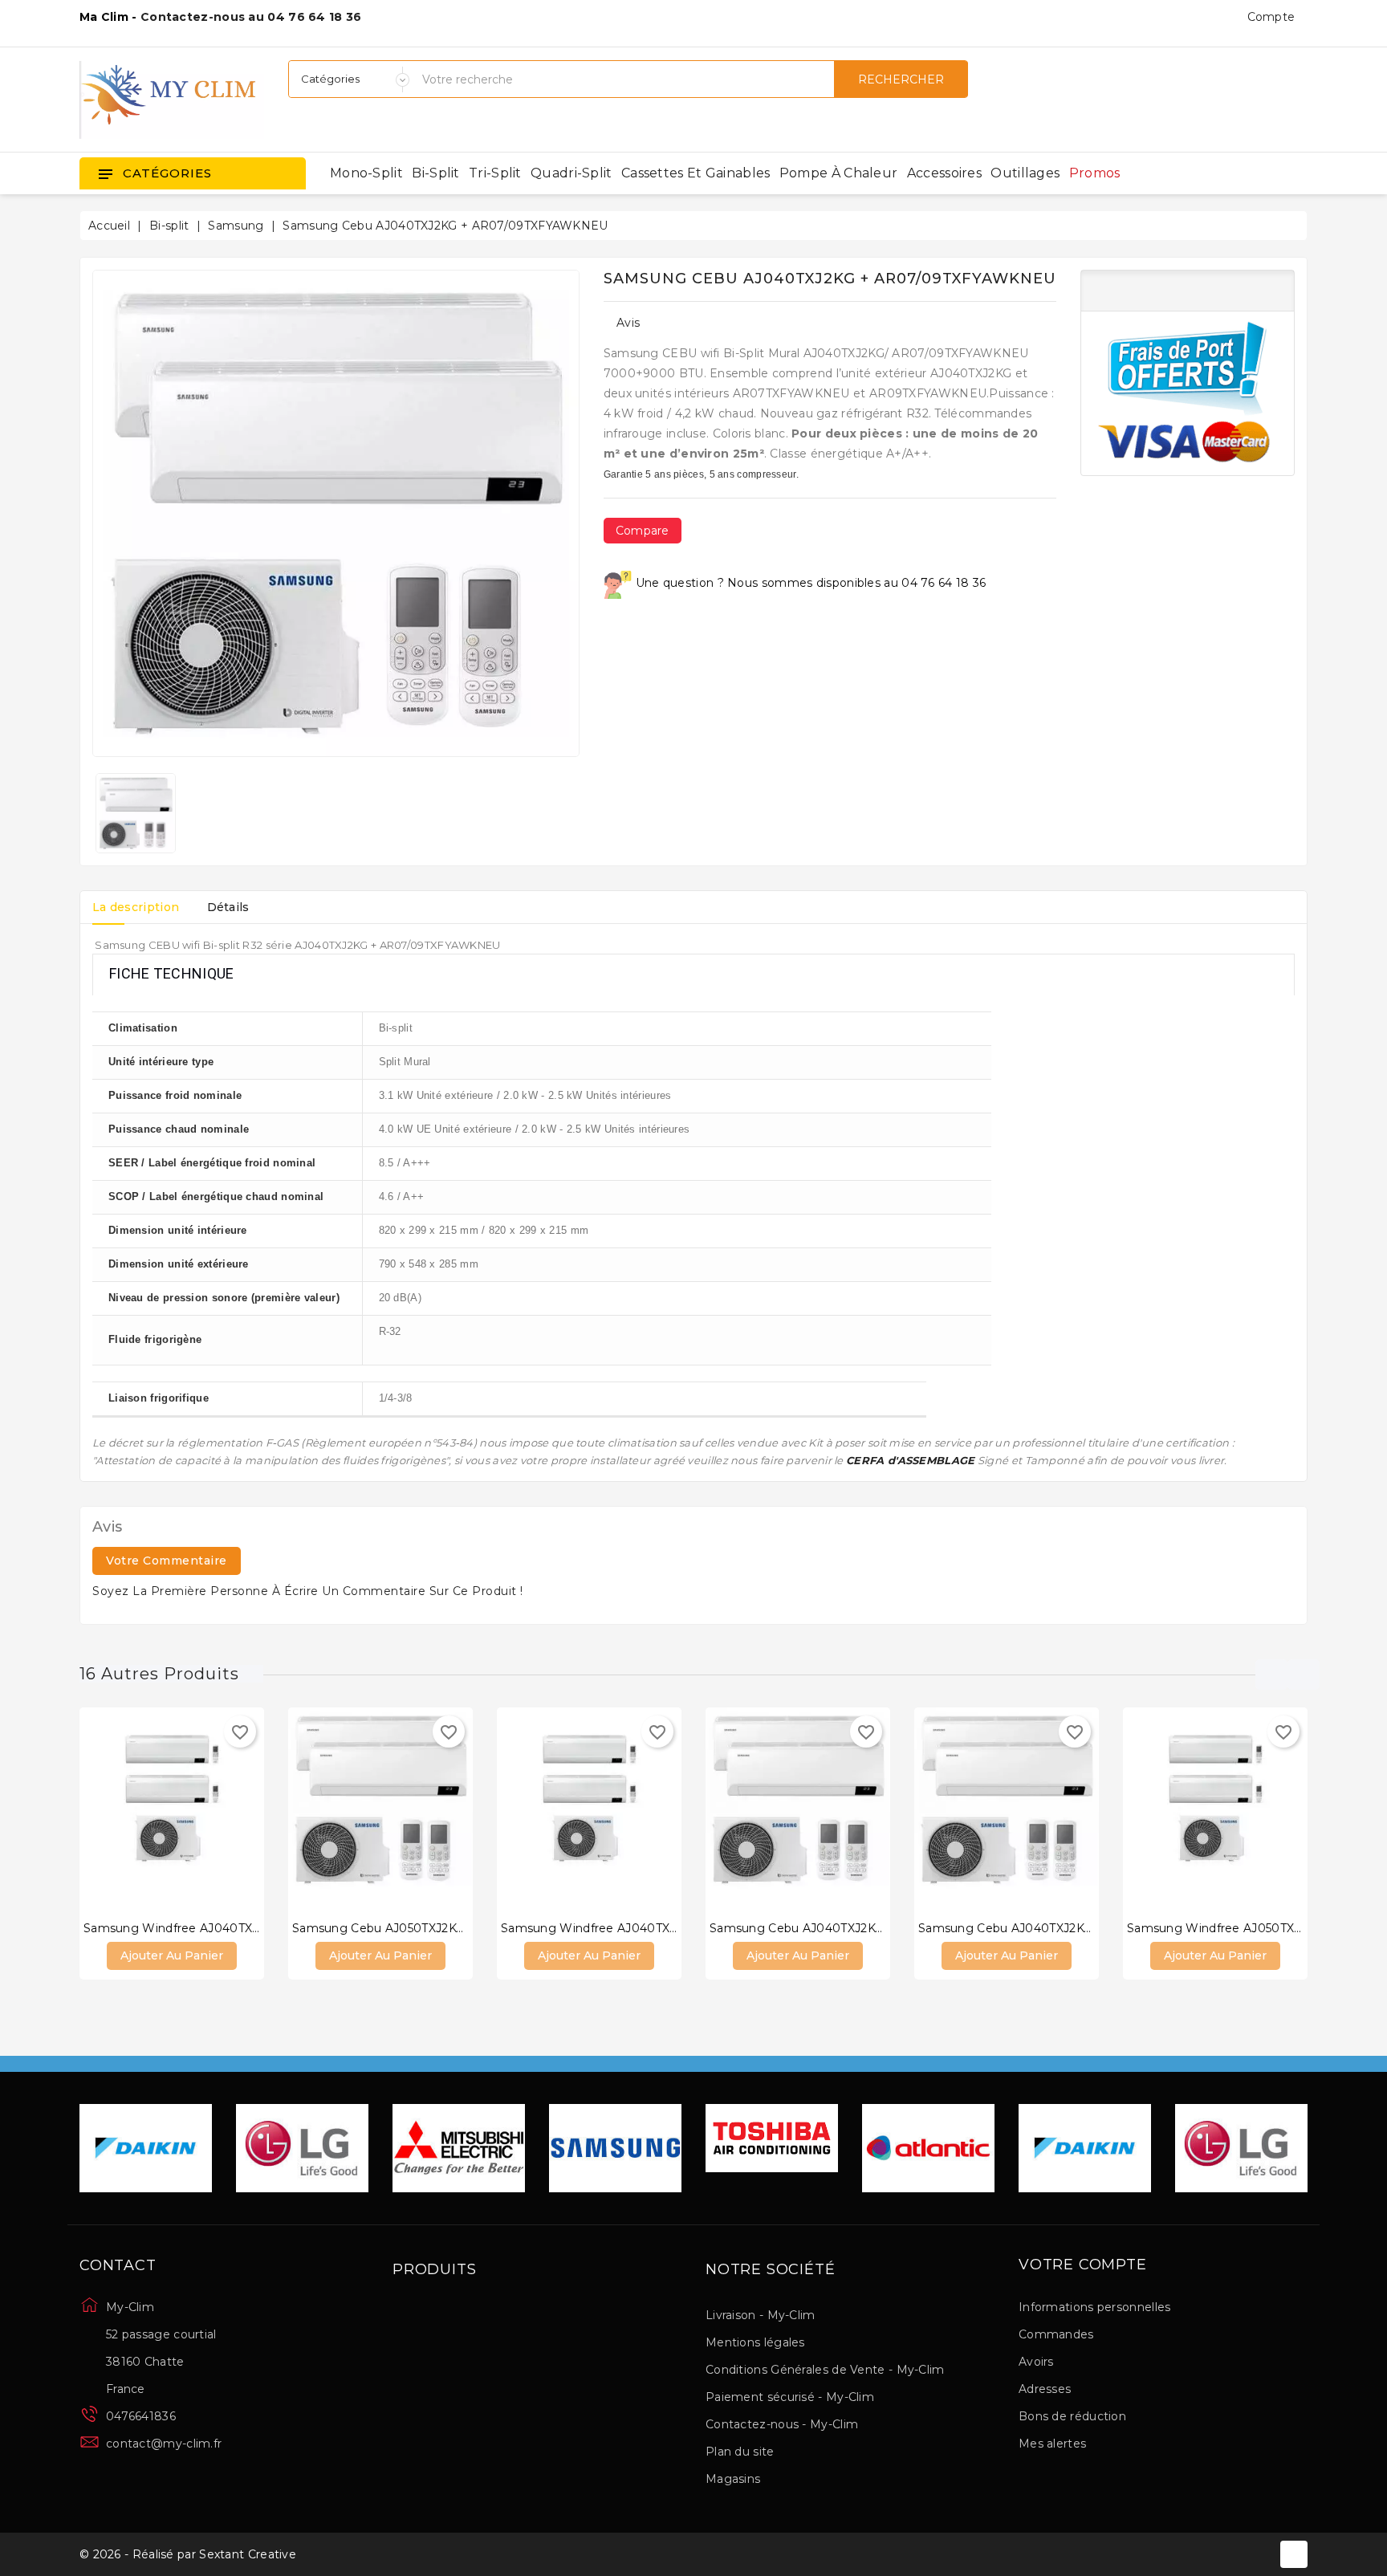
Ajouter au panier (172, 1955)
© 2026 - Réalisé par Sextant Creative (188, 2554)
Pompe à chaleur (839, 173)
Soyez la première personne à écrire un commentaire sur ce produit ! (308, 1591)
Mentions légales (755, 2342)
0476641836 (141, 2416)
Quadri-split (571, 173)
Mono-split (366, 173)
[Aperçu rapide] (188, 1809)
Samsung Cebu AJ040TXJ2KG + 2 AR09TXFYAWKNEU (868, 1928)
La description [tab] (136, 907)
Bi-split (435, 173)
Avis (628, 323)
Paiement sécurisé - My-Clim (790, 2397)
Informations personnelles (1095, 2307)
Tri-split (495, 173)
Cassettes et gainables (696, 173)
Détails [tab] (228, 907)
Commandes (1056, 2334)
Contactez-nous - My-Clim (782, 2424)
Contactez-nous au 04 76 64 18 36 (251, 17)
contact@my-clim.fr (164, 2444)
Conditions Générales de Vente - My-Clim (825, 2370)
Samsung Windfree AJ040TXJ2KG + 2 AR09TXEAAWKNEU (254, 1928)
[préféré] (220, 1809)
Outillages (1025, 173)
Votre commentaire (167, 1561)
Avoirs (1036, 2362)
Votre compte (1083, 2265)
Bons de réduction (1072, 2416)
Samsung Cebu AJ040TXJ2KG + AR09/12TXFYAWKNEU (1079, 1928)
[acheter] (124, 1809)
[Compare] (156, 1809)
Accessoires (944, 173)
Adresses (1045, 2389)
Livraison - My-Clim (761, 2315)
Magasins (733, 2479)
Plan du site (740, 2452)
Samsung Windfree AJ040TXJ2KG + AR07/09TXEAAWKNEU (676, 1928)
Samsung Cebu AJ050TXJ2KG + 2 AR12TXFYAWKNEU (447, 1928)
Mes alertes (1052, 2444)
